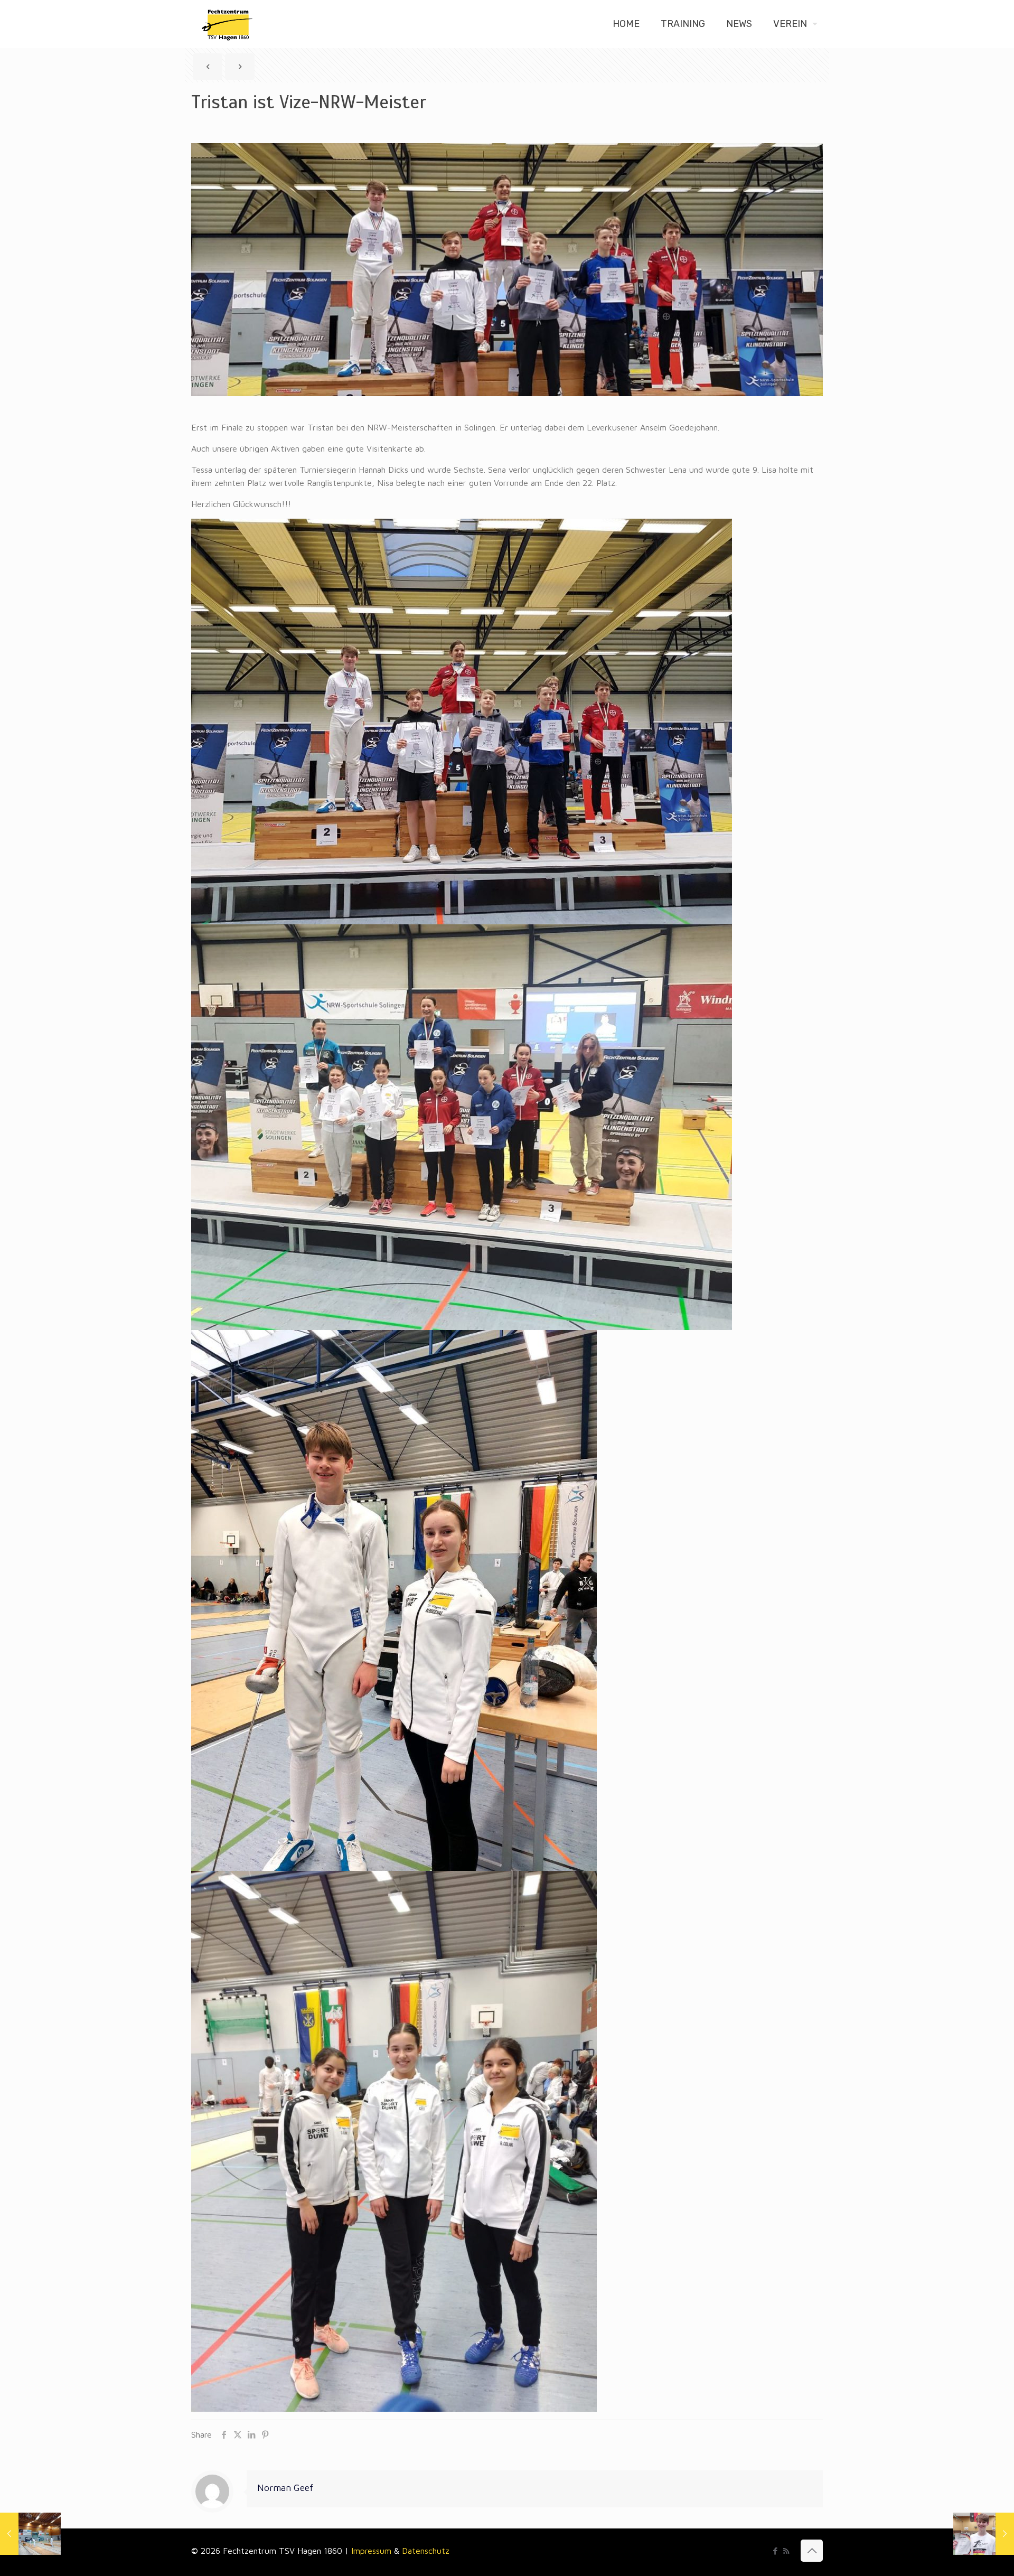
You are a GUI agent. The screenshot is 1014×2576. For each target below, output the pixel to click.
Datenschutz (426, 2551)
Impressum (373, 2551)
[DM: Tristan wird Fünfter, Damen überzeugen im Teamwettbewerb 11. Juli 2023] (984, 2534)
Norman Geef (285, 2488)
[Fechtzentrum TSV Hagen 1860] (227, 24)
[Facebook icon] (775, 2551)
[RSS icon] (786, 2551)
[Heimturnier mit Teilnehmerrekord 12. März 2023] (30, 2534)
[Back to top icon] (812, 2551)
